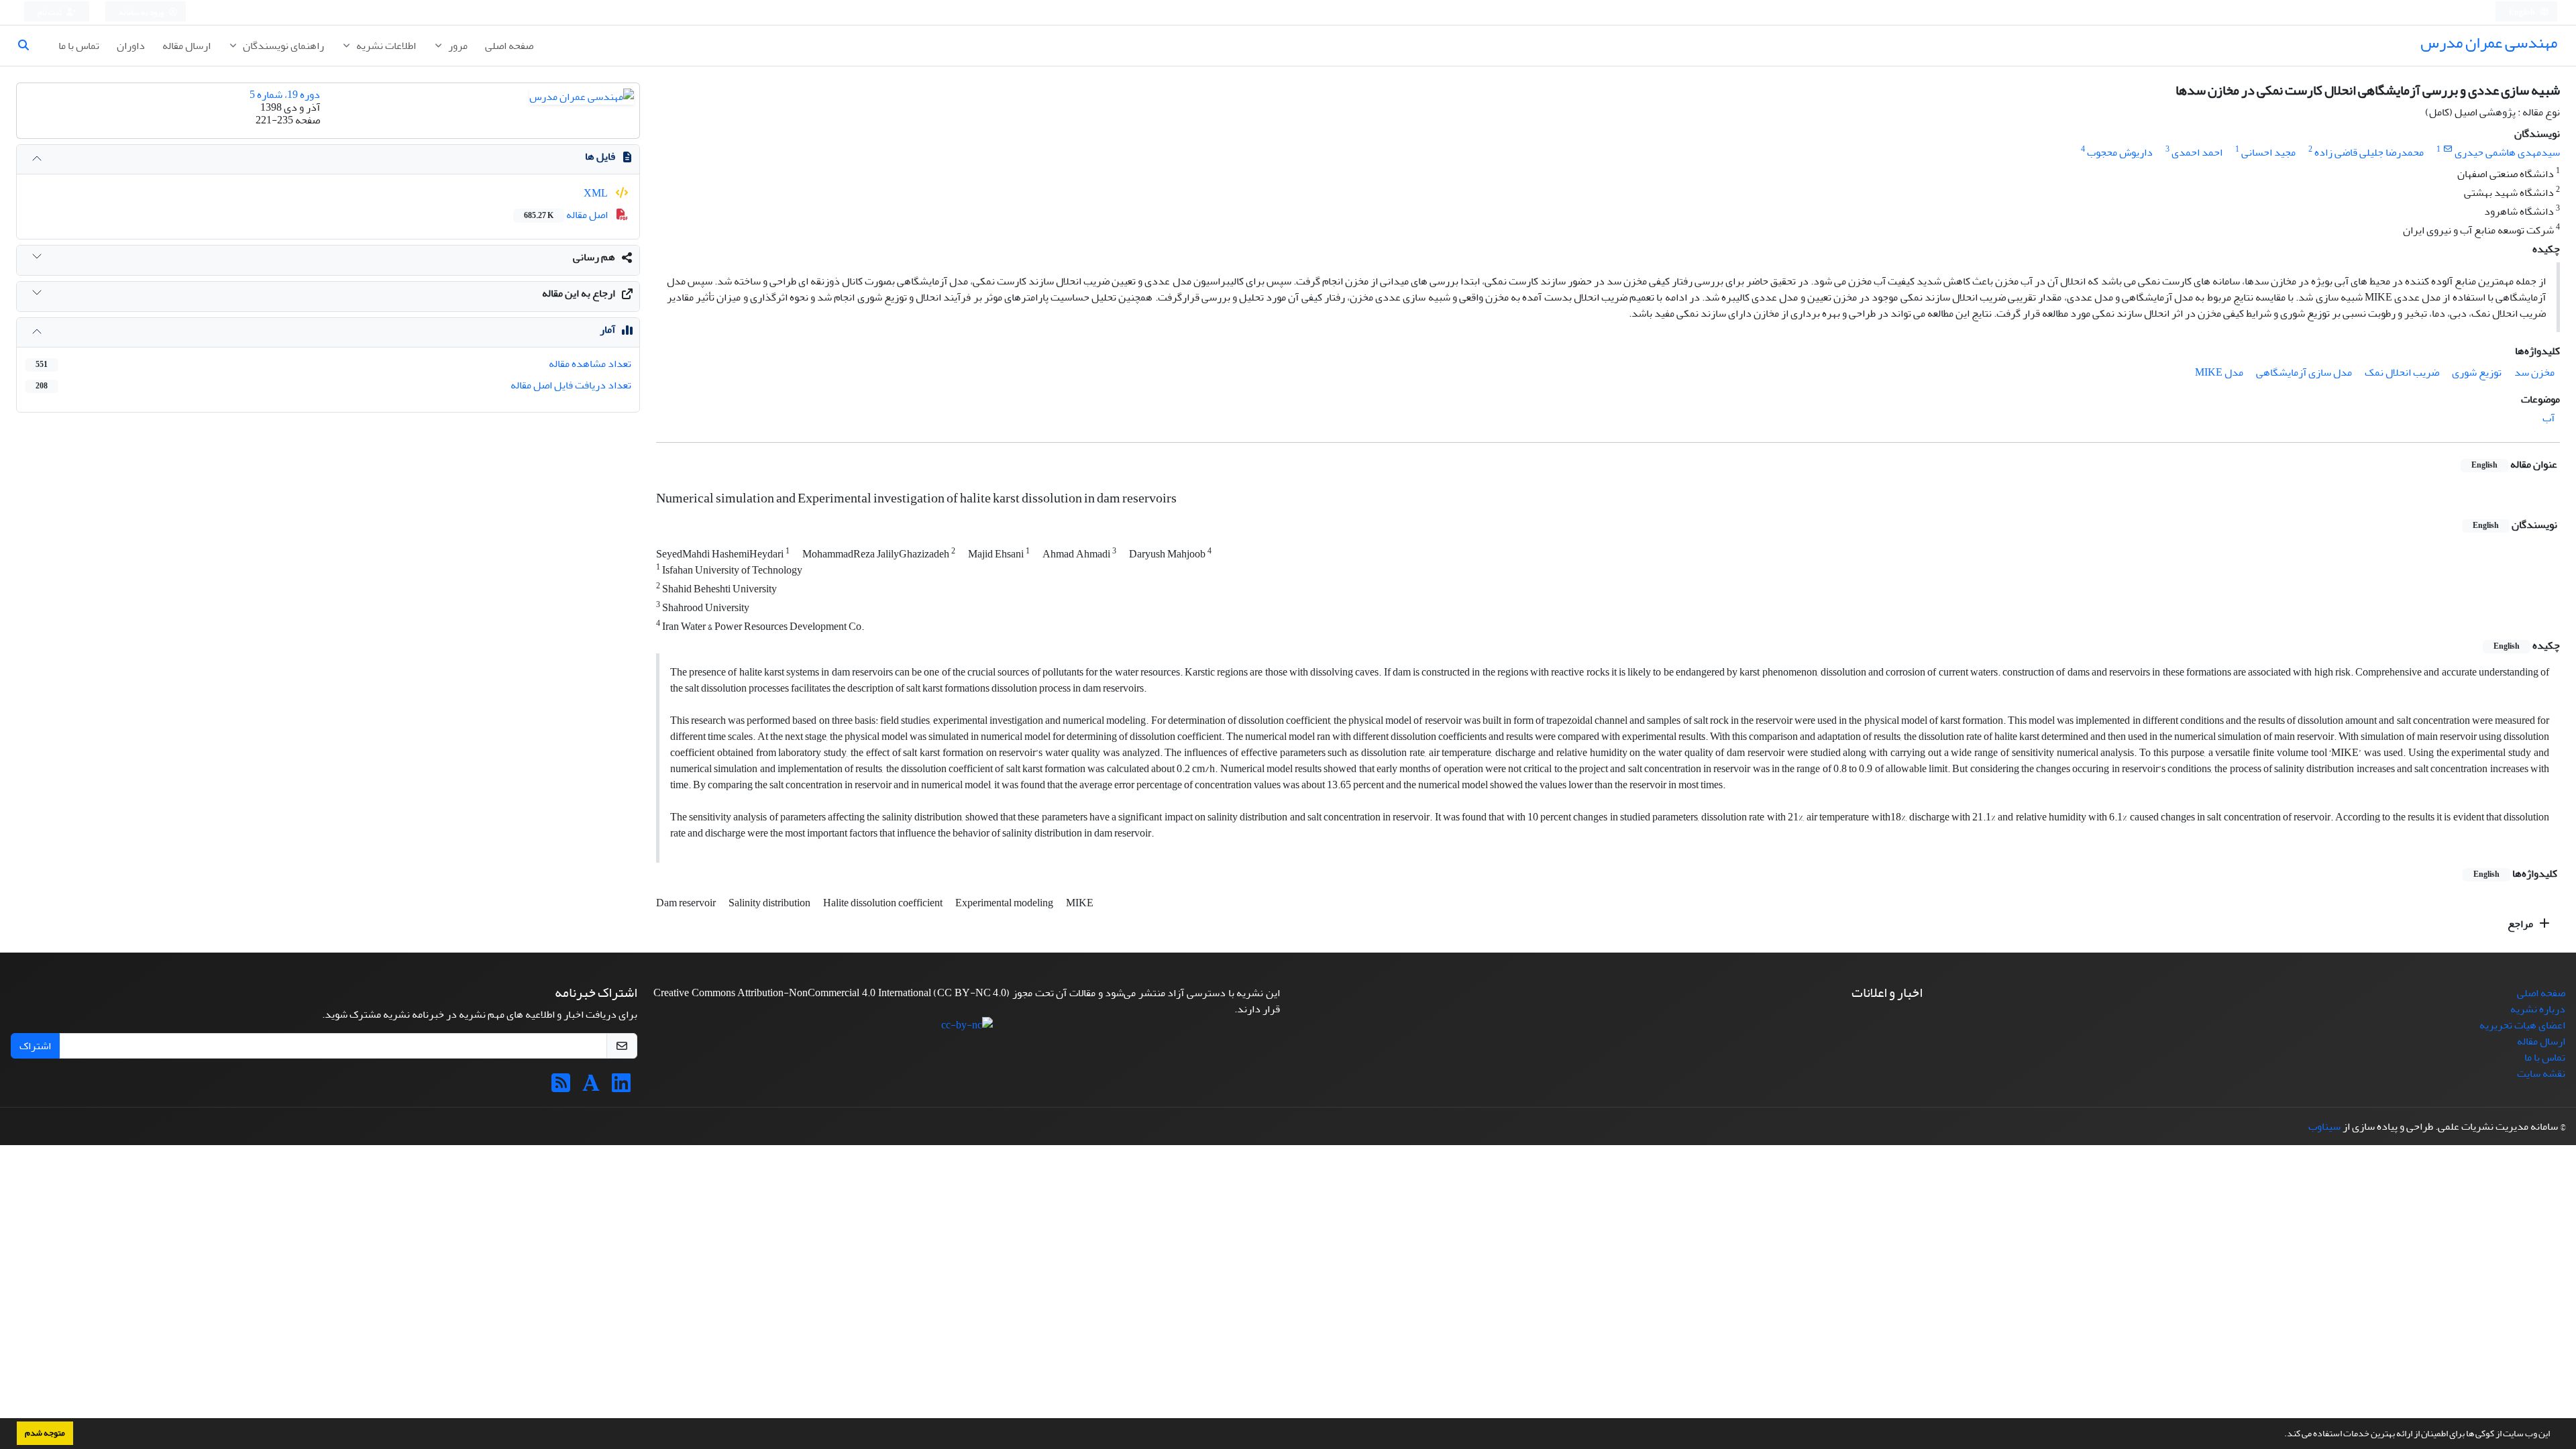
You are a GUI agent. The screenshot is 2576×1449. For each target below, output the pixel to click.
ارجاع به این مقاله (579, 293)
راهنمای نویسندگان (282, 46)
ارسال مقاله (186, 46)
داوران (131, 46)
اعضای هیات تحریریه (2522, 1025)
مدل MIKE (2219, 372)
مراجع (2521, 924)
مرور (457, 46)
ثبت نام (50, 12)
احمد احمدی (2197, 152)
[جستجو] (29, 46)
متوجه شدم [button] (45, 1433)
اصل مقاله (567, 215)
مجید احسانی (2268, 152)
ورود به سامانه (142, 12)
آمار (607, 329)
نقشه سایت (2541, 1073)
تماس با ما (79, 46)
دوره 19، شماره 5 (285, 95)
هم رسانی (594, 257)
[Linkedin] (621, 1087)
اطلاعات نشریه (385, 46)
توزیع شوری (2477, 372)
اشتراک (35, 1046)
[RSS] (561, 1087)
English (2523, 12)
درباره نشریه (2538, 1009)
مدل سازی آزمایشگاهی (2304, 372)
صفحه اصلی (509, 46)
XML (597, 193)
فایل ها (600, 156)
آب (2548, 418)
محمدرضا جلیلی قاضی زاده (2369, 152)
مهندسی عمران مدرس (2489, 43)
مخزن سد (2534, 372)
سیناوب (2324, 1126)
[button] (2281, 1435)
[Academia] (591, 1087)
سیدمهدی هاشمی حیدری (2507, 152)
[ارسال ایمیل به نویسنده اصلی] (2448, 149)
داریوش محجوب (2120, 152)
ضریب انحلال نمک (2402, 372)
